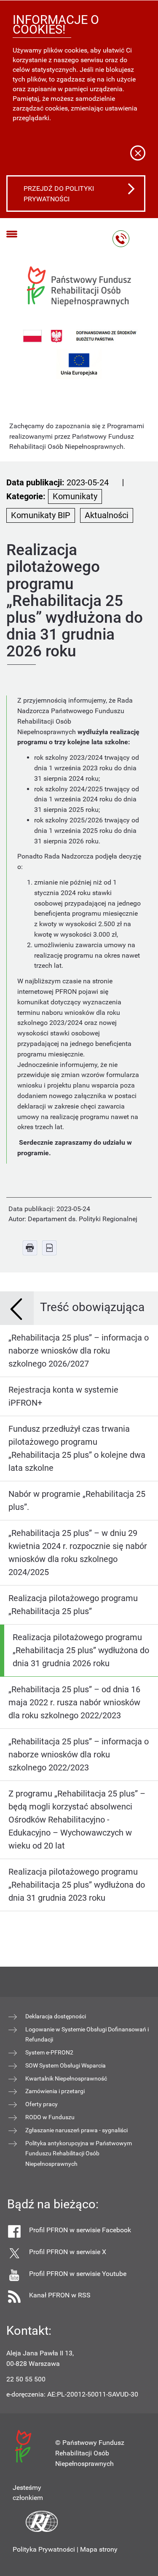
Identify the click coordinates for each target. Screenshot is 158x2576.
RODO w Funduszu (50, 2117)
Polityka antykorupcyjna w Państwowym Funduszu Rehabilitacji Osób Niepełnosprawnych (79, 2154)
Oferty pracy (42, 2104)
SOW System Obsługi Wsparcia (66, 2065)
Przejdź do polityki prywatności (59, 194)
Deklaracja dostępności (56, 2016)
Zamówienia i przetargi (55, 2091)
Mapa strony (99, 2549)
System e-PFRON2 (49, 2052)
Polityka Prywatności (44, 2549)
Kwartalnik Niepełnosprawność (66, 2078)
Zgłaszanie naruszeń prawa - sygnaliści (76, 2130)
